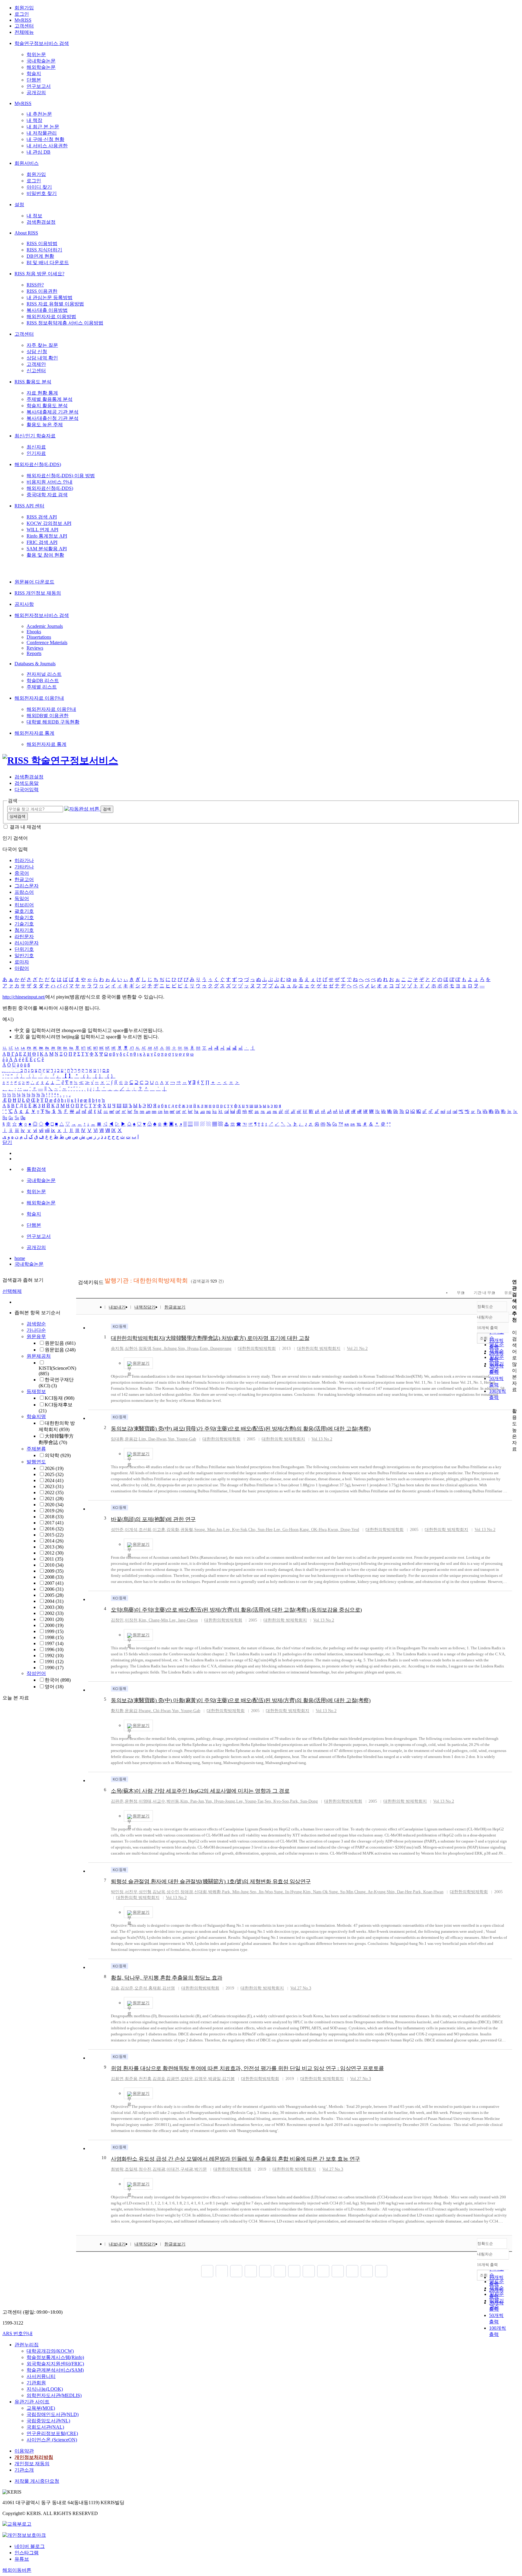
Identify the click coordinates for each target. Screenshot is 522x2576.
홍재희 (155, 1988)
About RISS (26, 233)
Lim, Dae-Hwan (153, 1439)
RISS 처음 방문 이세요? (39, 274)
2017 (54, 1523)
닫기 (7, 1142)
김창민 (117, 1620)
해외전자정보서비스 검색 (42, 615)
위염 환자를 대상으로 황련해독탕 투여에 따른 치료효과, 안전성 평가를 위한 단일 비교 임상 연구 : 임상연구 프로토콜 (247, 2068)
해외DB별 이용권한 (48, 716)
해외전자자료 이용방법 (51, 316)
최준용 (131, 2079)
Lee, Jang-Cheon (184, 1620)
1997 (54, 1643)
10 (104, 2158)
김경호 (159, 2079)
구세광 (187, 2169)
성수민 (173, 1892)
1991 (54, 1662)
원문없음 (60, 1350)
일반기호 (24, 956)
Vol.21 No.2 (357, 1349)
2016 (54, 1529)
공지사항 (24, 604)
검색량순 (36, 1324)
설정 (19, 205)
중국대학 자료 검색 (47, 495)
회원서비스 (27, 163)
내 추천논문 (39, 114)
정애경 (187, 1892)
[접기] (514, 1400)
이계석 (131, 1530)
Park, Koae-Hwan (428, 1892)
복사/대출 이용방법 (47, 310)
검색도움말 (27, 783)
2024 (54, 1480)
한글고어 (24, 879)
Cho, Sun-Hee (260, 1530)
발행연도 (36, 1462)
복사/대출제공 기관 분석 (53, 412)
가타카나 (24, 867)
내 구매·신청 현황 (45, 139)
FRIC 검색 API (42, 542)
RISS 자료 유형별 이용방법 (55, 304)
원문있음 (60, 1343)
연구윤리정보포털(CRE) (52, 2433)
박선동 (173, 1801)
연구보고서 (39, 86)
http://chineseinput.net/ (24, 997)
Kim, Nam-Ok (315, 1892)
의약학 (58, 1455)
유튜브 (22, 2559)
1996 (54, 1649)
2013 (54, 1547)
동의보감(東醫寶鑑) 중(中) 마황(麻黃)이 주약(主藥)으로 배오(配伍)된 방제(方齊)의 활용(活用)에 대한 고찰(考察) (241, 1700)
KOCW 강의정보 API (49, 523)
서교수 (159, 1801)
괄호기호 (24, 911)
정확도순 (485, 1307)
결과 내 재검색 (25, 827)
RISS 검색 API (42, 517)
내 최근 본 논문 (43, 127)
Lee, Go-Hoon (286, 1530)
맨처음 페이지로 (207, 2271)
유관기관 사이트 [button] (32, 2402)
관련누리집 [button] (27, 2345)
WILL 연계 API (42, 530)
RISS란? (35, 285)
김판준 (117, 1801)
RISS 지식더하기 (44, 250)
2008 (54, 1577)
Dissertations (39, 637)
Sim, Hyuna (188, 1349)
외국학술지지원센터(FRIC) (55, 2364)
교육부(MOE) (41, 2408)
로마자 (22, 962)
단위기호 (24, 949)
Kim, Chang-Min (153, 1620)
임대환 (117, 1439)
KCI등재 (60, 1398)
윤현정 (131, 1801)
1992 (54, 1656)
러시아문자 (27, 943)
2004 (54, 1601)
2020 (54, 1505)
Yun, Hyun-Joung (220, 1801)
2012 (54, 1553)
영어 (54, 1687)
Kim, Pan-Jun (192, 1801)
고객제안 (36, 364)
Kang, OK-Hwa (313, 1530)
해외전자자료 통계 (34, 733)
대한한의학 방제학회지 (319, 1349)
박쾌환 (214, 1892)
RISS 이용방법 (42, 243)
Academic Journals (45, 626)
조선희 (145, 1530)
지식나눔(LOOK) (45, 2389)
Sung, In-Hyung (288, 1892)
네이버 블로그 (30, 2546)
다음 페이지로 (367, 2271)
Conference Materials (47, 642)
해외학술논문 (41, 67)
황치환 (117, 1711)
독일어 (22, 898)
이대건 (173, 2169)
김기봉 (228, 2079)
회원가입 (24, 8)
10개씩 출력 (487, 2265)
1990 (54, 1668)
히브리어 (24, 905)
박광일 (214, 2079)
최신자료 (36, 447)
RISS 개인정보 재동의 (38, 593)
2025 (54, 1474)
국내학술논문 (41, 61)
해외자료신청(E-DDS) (38, 464)
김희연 (117, 2079)
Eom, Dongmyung (216, 1349)
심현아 (131, 1349)
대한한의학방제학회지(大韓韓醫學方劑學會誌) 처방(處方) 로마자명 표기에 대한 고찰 (210, 1338)
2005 (54, 1595)
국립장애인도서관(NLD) (53, 2414)
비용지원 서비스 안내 (50, 482)
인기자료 (36, 453)
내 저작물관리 (42, 133)
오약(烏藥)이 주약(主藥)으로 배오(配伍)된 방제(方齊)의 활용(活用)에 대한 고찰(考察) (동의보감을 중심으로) (236, 1610)
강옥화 (173, 1530)
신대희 (201, 1892)
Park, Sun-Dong (304, 1801)
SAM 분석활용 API (47, 549)
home (20, 1258)
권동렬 (187, 1530)
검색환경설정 (41, 222)
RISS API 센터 (29, 506)
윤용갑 (131, 1439)
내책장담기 (145, 1307)
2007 (54, 1583)
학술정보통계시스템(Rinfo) (55, 2357)
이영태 (145, 1801)
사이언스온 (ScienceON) (52, 2440)
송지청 (117, 1349)
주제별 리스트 (42, 687)
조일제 (131, 2169)
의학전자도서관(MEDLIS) (54, 2395)
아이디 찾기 (39, 187)
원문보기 (141, 1363)
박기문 (201, 2169)
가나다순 (36, 1330)
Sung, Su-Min (341, 1892)
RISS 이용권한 (42, 291)
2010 (54, 1565)
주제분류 (36, 1449)
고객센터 (24, 26)
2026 (54, 1468)
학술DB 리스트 (43, 681)
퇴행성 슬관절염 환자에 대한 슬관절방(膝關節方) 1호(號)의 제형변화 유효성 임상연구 (211, 1881)
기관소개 (24, 2470)
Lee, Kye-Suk (235, 1530)
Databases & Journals (35, 664)
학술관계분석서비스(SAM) (55, 2370)
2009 (54, 1571)
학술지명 (36, 1416)
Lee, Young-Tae (250, 1801)
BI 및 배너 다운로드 (48, 262)
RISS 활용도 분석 (33, 382)
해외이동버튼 (17, 2570)
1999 (54, 1631)
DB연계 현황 (40, 256)
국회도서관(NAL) (45, 2427)
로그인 (22, 14)
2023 (54, 1486)
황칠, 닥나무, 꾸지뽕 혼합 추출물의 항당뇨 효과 (167, 1978)
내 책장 (34, 120)
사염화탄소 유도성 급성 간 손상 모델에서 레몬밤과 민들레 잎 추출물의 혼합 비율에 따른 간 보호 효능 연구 (235, 2159)
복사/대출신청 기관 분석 (53, 418)
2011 (54, 1559)
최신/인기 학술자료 (35, 436)
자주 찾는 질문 (42, 345)
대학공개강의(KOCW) (50, 2351)
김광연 (173, 2079)
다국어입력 (27, 789)
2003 (54, 1607)
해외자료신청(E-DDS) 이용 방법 (61, 476)
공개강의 (36, 93)
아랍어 (22, 968)
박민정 (117, 1892)
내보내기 (117, 1307)
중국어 (22, 873)
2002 (54, 1613)
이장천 (131, 1620)
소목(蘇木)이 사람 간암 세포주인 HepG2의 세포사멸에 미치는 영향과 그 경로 (200, 1791)
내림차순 (485, 1317)
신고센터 (36, 371)
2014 (54, 1541)
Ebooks (34, 632)
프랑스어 (24, 892)
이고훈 (159, 1530)
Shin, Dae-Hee (399, 1892)
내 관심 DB (39, 152)
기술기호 (24, 924)
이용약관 (24, 2451)
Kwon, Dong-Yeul (343, 1530)
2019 (54, 1511)
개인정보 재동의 (32, 2464)
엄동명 (145, 1349)
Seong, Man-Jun (208, 1530)
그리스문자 (27, 886)
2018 (54, 1517)
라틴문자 (24, 936)
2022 (54, 1493)
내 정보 (34, 216)
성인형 (145, 1892)
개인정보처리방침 (34, 2457)
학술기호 (24, 917)
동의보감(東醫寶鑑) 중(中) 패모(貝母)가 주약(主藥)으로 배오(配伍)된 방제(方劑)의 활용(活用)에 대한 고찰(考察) (241, 1429)
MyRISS (23, 20)
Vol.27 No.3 (301, 1988)
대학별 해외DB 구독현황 (53, 722)
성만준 (117, 1530)
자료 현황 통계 (42, 393)
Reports (34, 653)
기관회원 (36, 2383)
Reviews (35, 648)
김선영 (169, 1988)
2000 (54, 1625)
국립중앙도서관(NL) (48, 2421)
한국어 (58, 1680)
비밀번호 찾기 (42, 193)
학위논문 (36, 54)
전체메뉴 (24, 32)
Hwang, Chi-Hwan (155, 1711)
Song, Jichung (165, 1349)
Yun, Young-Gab (182, 1439)
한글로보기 (175, 1307)
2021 (54, 1499)
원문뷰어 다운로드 (34, 582)
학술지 (34, 74)
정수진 (145, 2169)
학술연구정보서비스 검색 (42, 43)
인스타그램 (27, 2553)
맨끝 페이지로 (381, 2271)
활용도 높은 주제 (45, 425)
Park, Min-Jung (235, 1892)
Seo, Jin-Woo (261, 1892)
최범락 (117, 2169)
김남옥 (159, 1892)
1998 (54, 1637)
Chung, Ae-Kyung (370, 1892)
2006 (54, 1589)
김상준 (127, 1988)
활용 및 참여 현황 (45, 555)
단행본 (34, 80)
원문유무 (36, 1336)
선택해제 (12, 1291)
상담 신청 (37, 352)
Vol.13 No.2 (322, 1439)
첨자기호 (24, 930)
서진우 (131, 1892)
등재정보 (36, 1391)
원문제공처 (39, 1356)
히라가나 (24, 860)
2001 (54, 1619)
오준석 (141, 1988)
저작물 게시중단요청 (37, 2481)
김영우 (201, 2079)
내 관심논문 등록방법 (50, 297)
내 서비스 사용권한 (47, 146)
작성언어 (36, 1673)
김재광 (159, 2169)
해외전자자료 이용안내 (39, 698)
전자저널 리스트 (44, 674)
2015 (54, 1535)
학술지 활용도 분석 (47, 406)
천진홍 (145, 2079)
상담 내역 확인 (42, 358)
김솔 (115, 1988)
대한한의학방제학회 (257, 1349)
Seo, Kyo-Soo (277, 1801)
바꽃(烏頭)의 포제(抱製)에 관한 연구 (153, 1519)
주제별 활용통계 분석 (50, 399)
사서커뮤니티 (41, 2376)
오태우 (187, 2079)
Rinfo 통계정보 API (47, 536)
